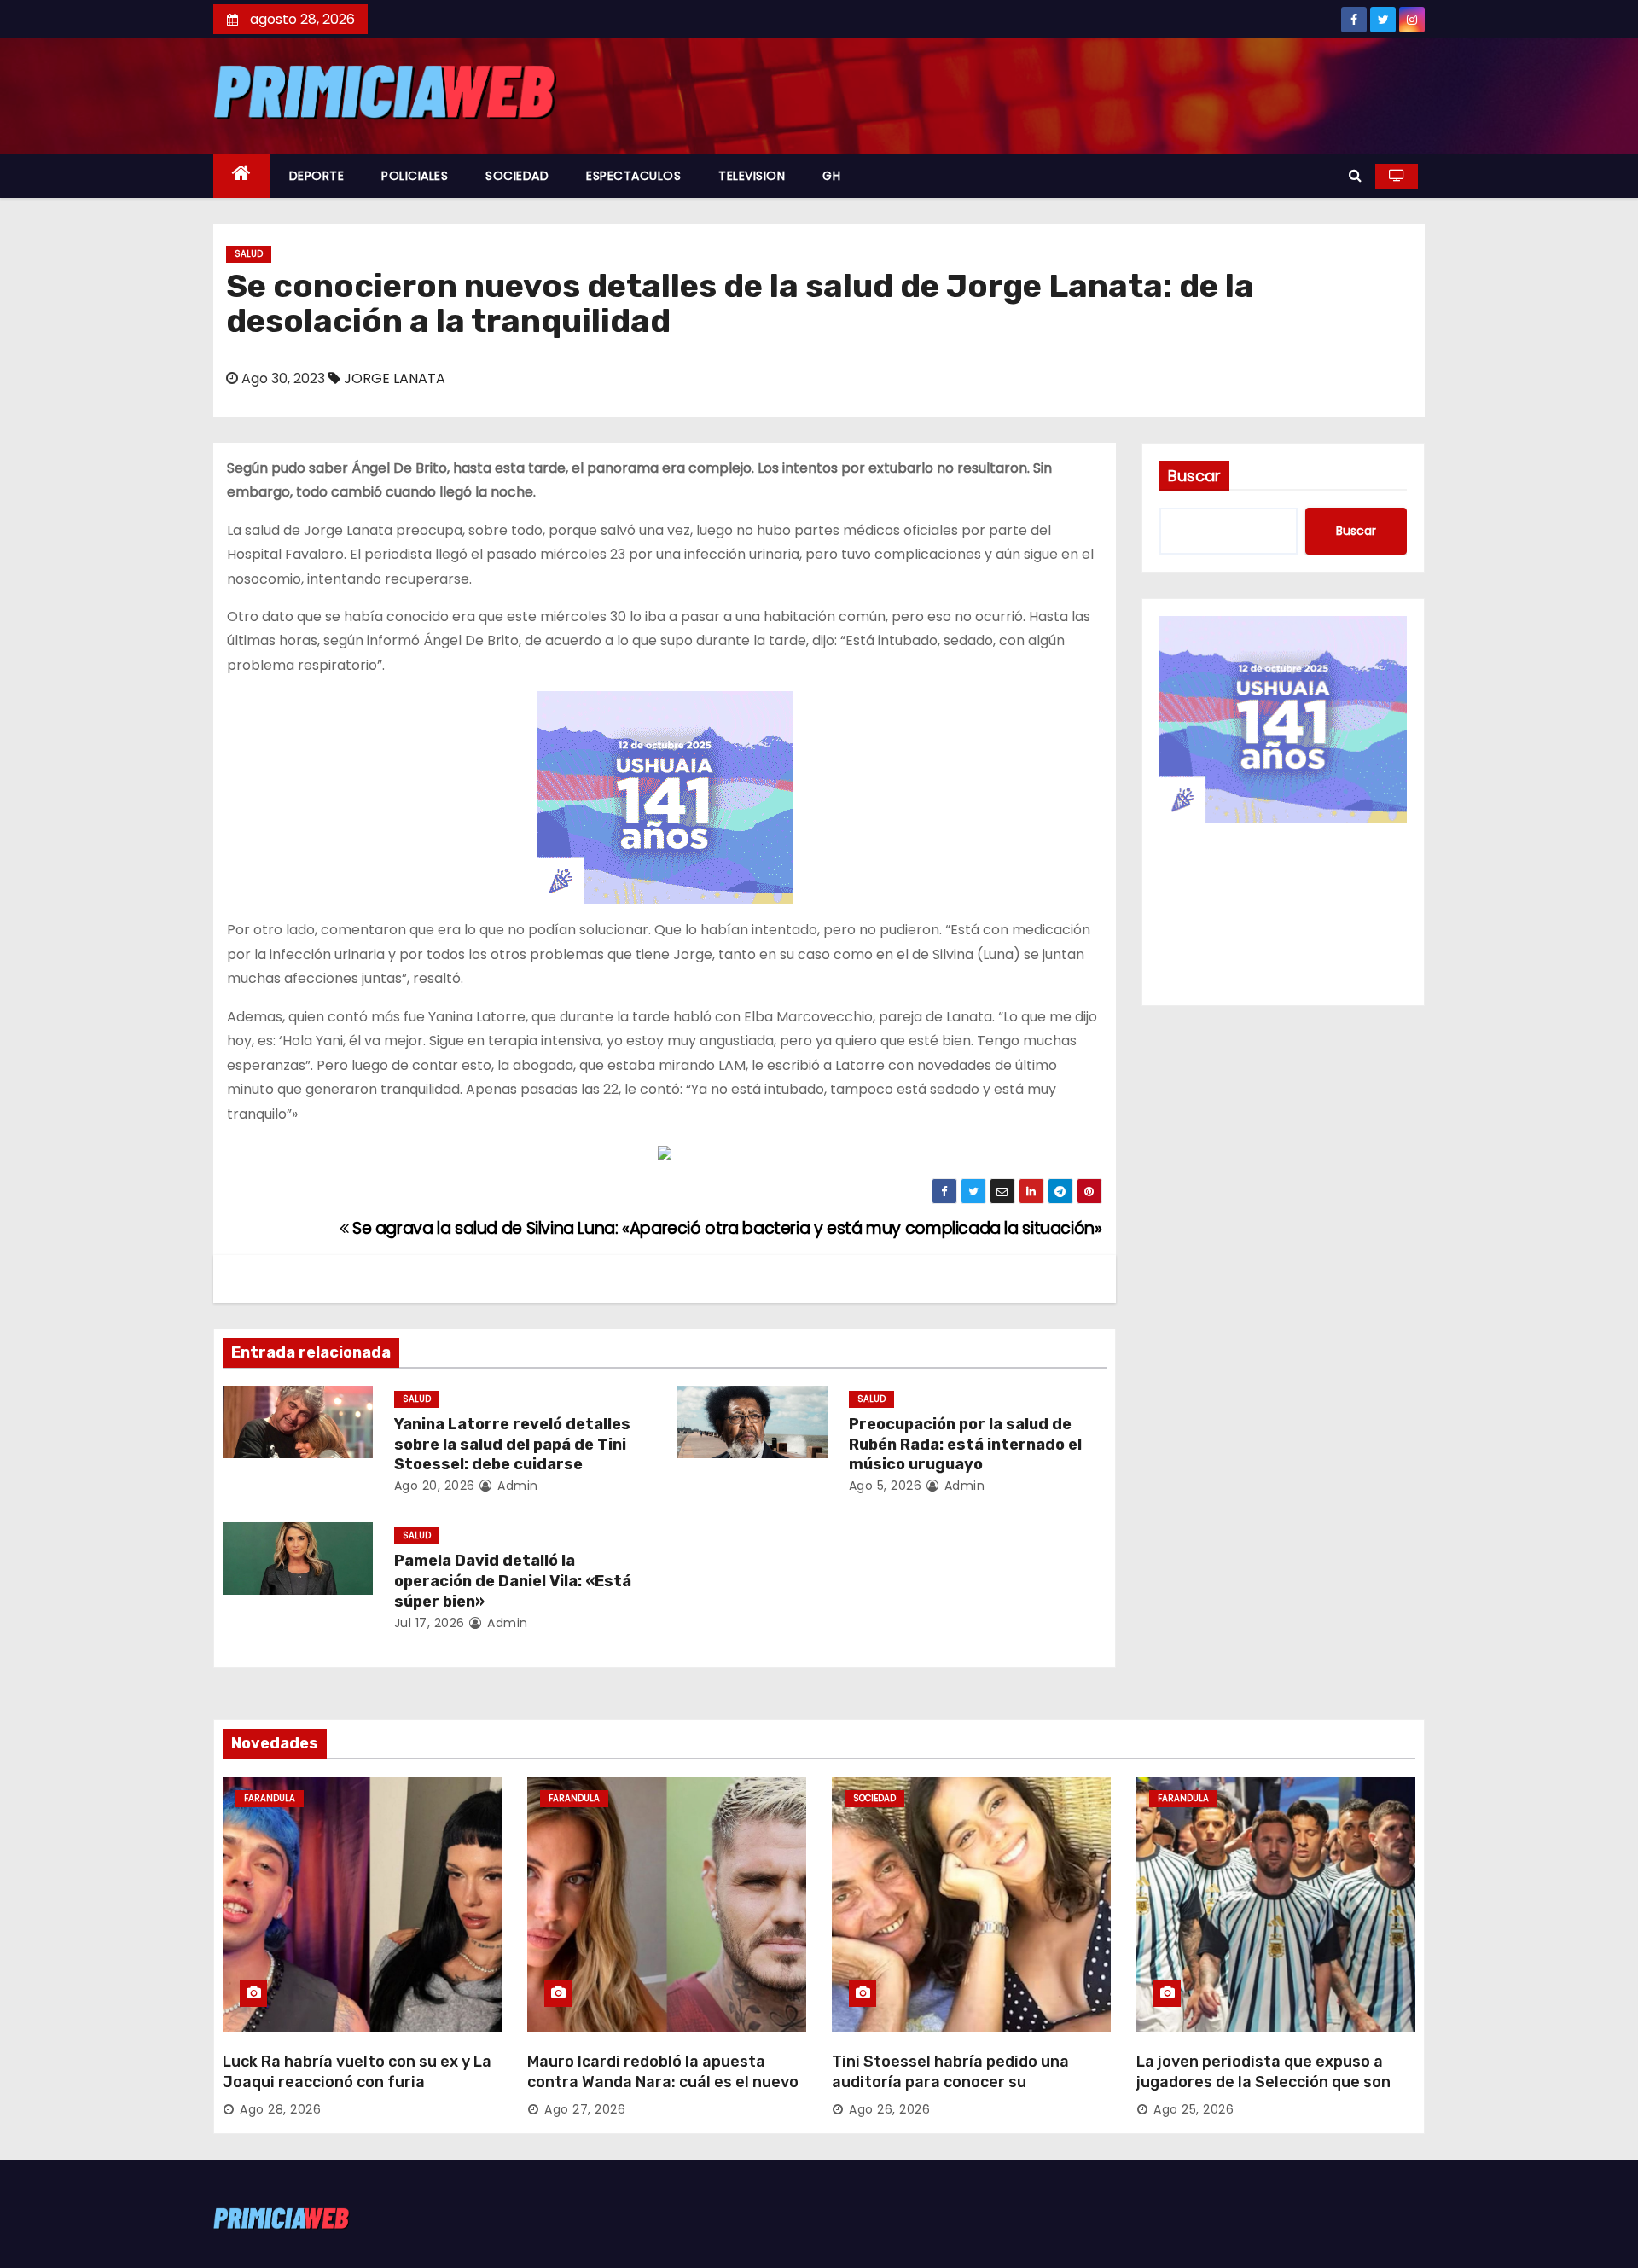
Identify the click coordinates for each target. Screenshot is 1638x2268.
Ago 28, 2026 (280, 2109)
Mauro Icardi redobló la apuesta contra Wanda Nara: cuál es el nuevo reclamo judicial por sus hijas (663, 2082)
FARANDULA (270, 1798)
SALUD (249, 254)
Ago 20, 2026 (435, 1486)
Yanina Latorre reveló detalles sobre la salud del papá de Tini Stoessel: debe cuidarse (512, 1445)
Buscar (1194, 476)
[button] (1355, 175)
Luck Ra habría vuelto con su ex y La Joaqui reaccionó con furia (357, 2072)
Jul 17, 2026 (430, 1623)
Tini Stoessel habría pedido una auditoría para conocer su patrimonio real (950, 2082)
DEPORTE (317, 176)
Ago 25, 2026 (1194, 2109)
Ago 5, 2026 (886, 1486)
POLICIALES (415, 176)
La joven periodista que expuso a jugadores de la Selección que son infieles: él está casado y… (1263, 2082)
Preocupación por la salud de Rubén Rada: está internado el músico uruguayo (965, 1445)
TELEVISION (752, 176)
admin (516, 1486)
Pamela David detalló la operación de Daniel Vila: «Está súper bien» (513, 1581)
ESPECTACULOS (633, 176)
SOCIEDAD (517, 176)
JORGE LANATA (395, 378)
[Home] (242, 176)
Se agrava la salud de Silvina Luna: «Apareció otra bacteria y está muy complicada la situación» (725, 1228)
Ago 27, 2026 (585, 2109)
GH (831, 176)
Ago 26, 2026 (889, 2109)
